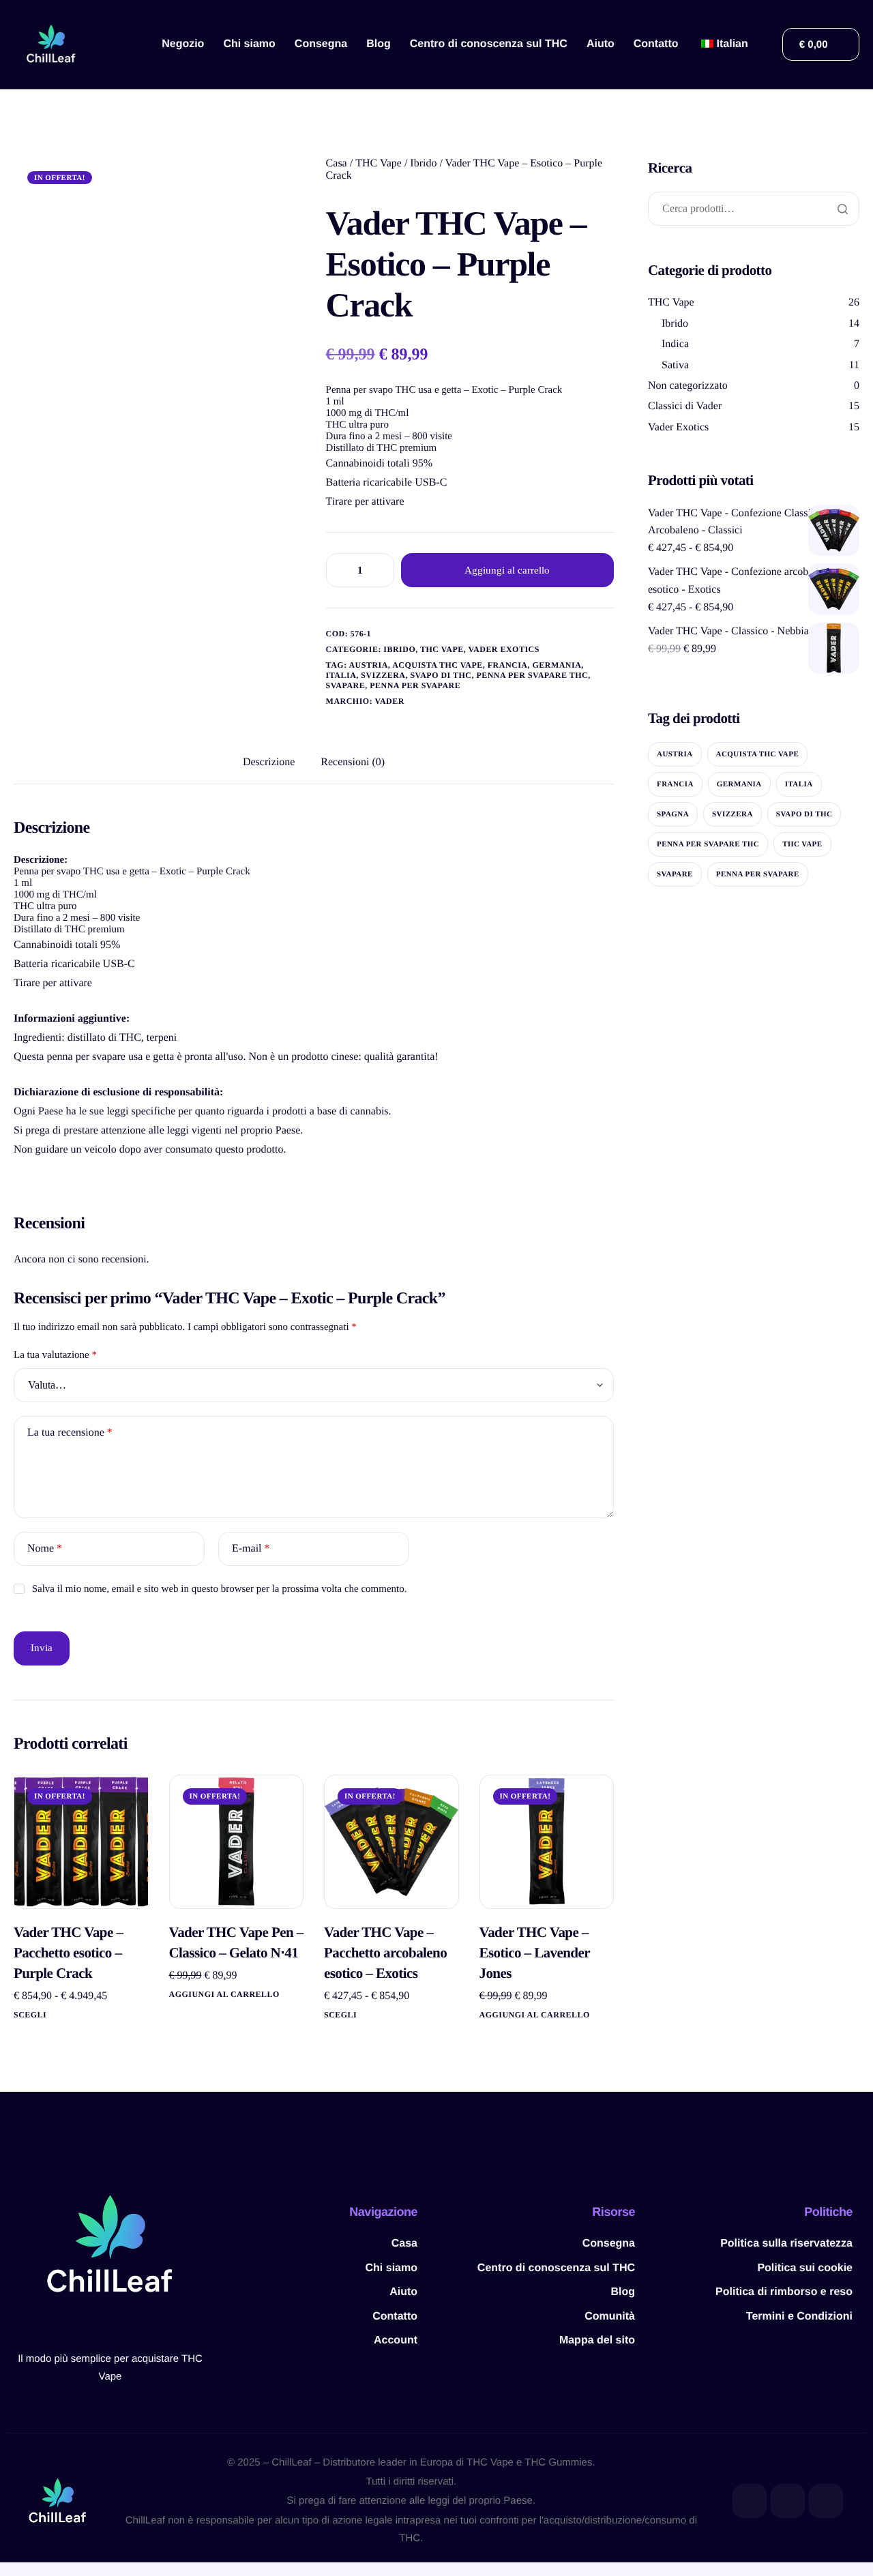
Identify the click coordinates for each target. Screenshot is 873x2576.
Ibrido (423, 163)
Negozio (183, 44)
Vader (389, 701)
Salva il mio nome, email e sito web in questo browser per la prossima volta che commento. (220, 1589)
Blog (379, 44)
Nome (45, 1549)
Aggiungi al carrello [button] (224, 1994)
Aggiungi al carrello (507, 570)
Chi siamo (249, 44)
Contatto (656, 44)
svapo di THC (441, 675)
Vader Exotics (503, 649)
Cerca (842, 209)
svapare (346, 685)
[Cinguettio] (788, 2501)
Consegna (321, 44)
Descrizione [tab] (269, 762)
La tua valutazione (55, 1355)
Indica (675, 344)
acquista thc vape (438, 665)
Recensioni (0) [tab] (353, 762)
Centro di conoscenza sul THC (489, 44)
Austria (368, 665)
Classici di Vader (685, 406)
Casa (337, 163)
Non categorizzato (688, 386)
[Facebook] (750, 2501)
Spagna (673, 814)
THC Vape (379, 163)
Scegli (30, 2015)
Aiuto (601, 44)
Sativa (675, 365)
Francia (508, 665)
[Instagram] (826, 2501)
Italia (341, 675)
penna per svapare (415, 685)
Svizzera (383, 675)
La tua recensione (70, 1433)
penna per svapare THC (532, 675)
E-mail (251, 1549)
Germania (557, 665)
